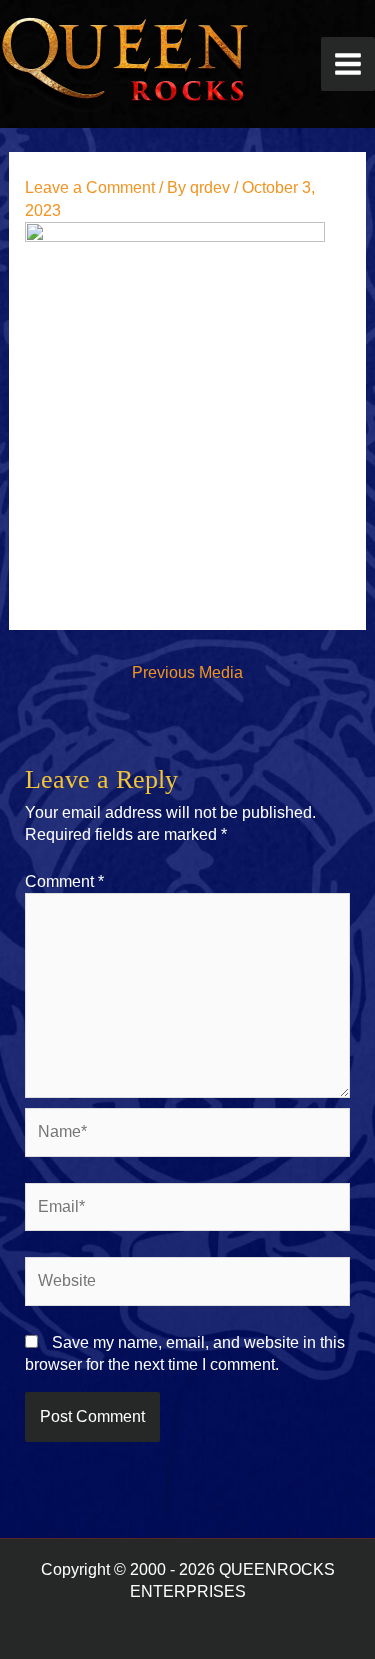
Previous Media (187, 672)
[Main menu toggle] (348, 64)
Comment (64, 881)
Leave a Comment (90, 187)
